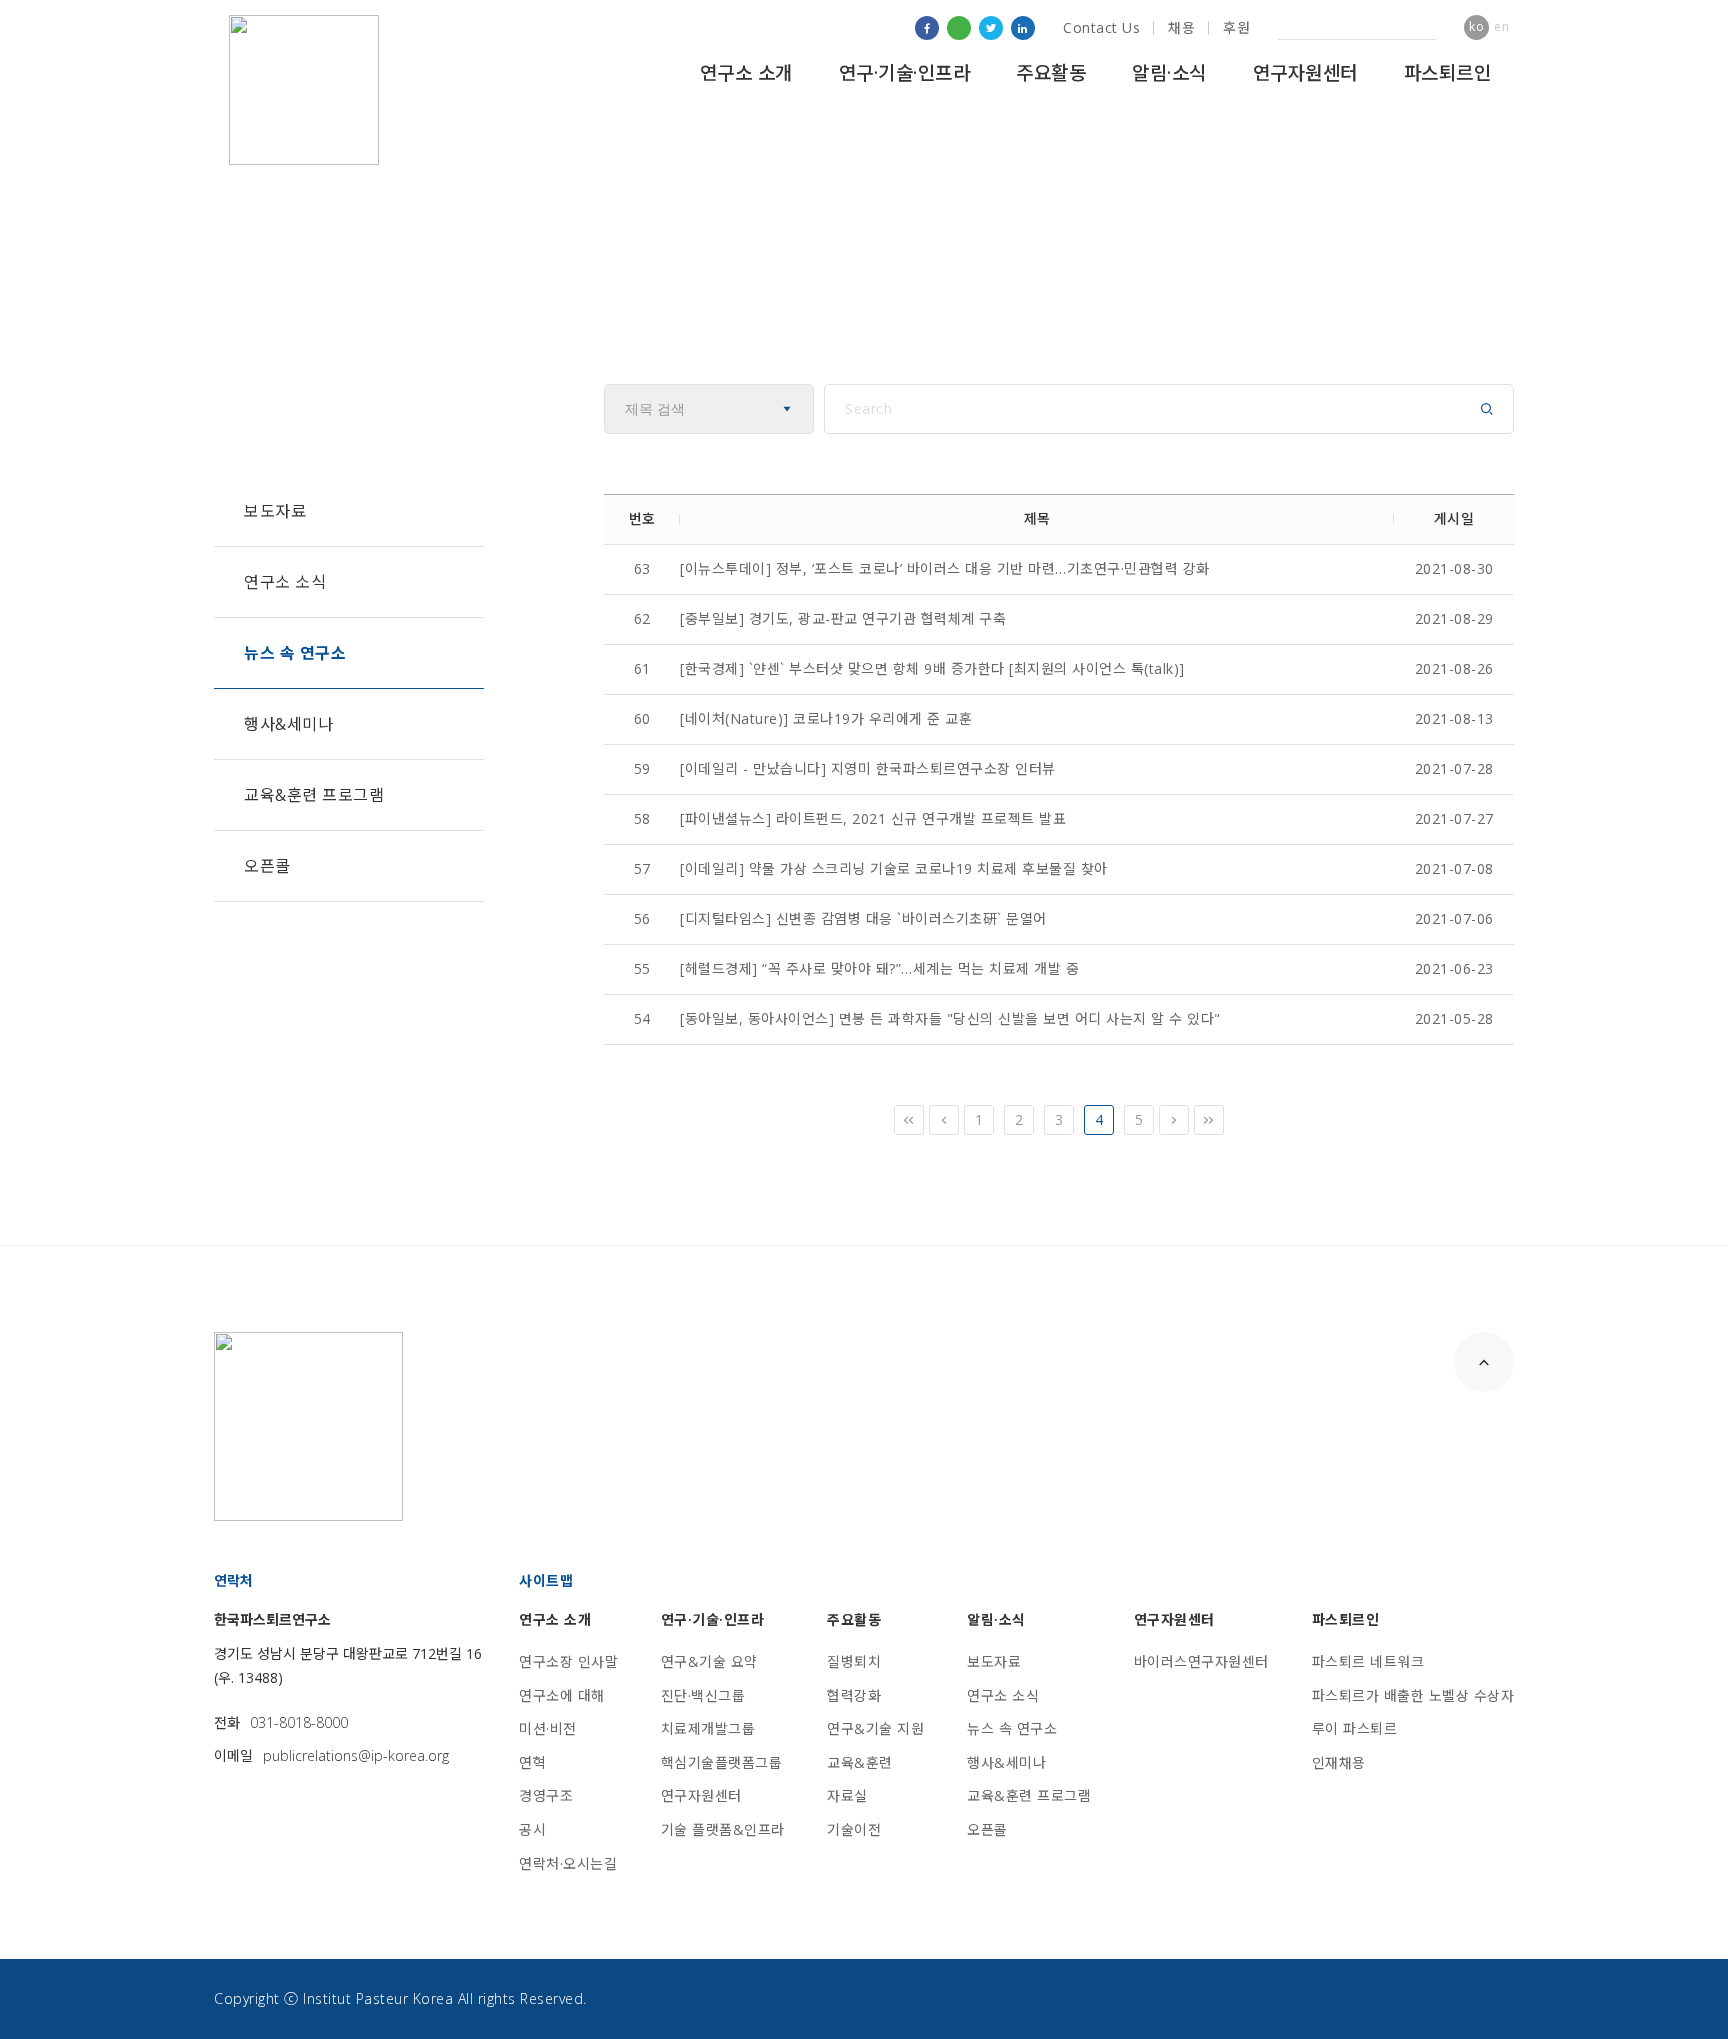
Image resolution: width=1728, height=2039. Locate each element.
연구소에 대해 (562, 1695)
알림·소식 (1169, 73)
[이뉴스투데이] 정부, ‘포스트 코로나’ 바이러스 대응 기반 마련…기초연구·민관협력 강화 (945, 568)
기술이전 (854, 1829)
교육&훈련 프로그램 (314, 795)
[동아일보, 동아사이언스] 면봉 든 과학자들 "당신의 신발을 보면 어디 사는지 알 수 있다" (950, 1018)
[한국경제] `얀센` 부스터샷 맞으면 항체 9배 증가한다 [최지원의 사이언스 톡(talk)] (932, 668)
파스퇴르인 (1448, 73)
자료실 (847, 1795)
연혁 (532, 1762)
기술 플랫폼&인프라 (723, 1829)
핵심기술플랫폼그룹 (722, 1762)
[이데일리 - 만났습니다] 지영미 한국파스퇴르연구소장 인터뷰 (868, 768)
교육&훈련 (860, 1762)
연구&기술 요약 (709, 1661)
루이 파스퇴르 (1355, 1728)
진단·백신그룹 (703, 1695)
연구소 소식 (285, 582)
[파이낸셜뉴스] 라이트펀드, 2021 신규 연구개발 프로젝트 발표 (873, 818)
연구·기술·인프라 (905, 73)
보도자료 (275, 511)
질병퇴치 (854, 1661)
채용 (1181, 27)
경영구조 (546, 1795)
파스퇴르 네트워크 (1368, 1661)
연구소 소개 (746, 73)
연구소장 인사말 (568, 1661)
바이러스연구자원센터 (1201, 1661)
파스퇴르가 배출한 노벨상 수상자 (1413, 1695)
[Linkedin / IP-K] (1023, 28)
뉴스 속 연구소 (295, 653)
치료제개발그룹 (708, 1728)
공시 (532, 1829)
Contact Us (1101, 27)
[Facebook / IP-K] (927, 28)
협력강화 (854, 1695)
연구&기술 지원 (875, 1728)
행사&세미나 (288, 724)
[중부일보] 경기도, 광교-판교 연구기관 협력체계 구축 (843, 618)
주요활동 (1051, 73)
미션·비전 (548, 1728)
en (1501, 26)
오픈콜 (267, 866)
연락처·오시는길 (568, 1863)
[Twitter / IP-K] (991, 28)
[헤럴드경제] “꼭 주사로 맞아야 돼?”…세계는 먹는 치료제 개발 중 (879, 968)
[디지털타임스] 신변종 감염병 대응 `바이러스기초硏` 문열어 (863, 918)
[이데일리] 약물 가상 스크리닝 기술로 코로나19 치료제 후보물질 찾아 (894, 868)
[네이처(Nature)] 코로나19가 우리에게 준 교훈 (826, 718)
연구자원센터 (1305, 73)
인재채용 (1339, 1762)
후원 (1236, 27)
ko (1476, 26)
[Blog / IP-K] (959, 28)
